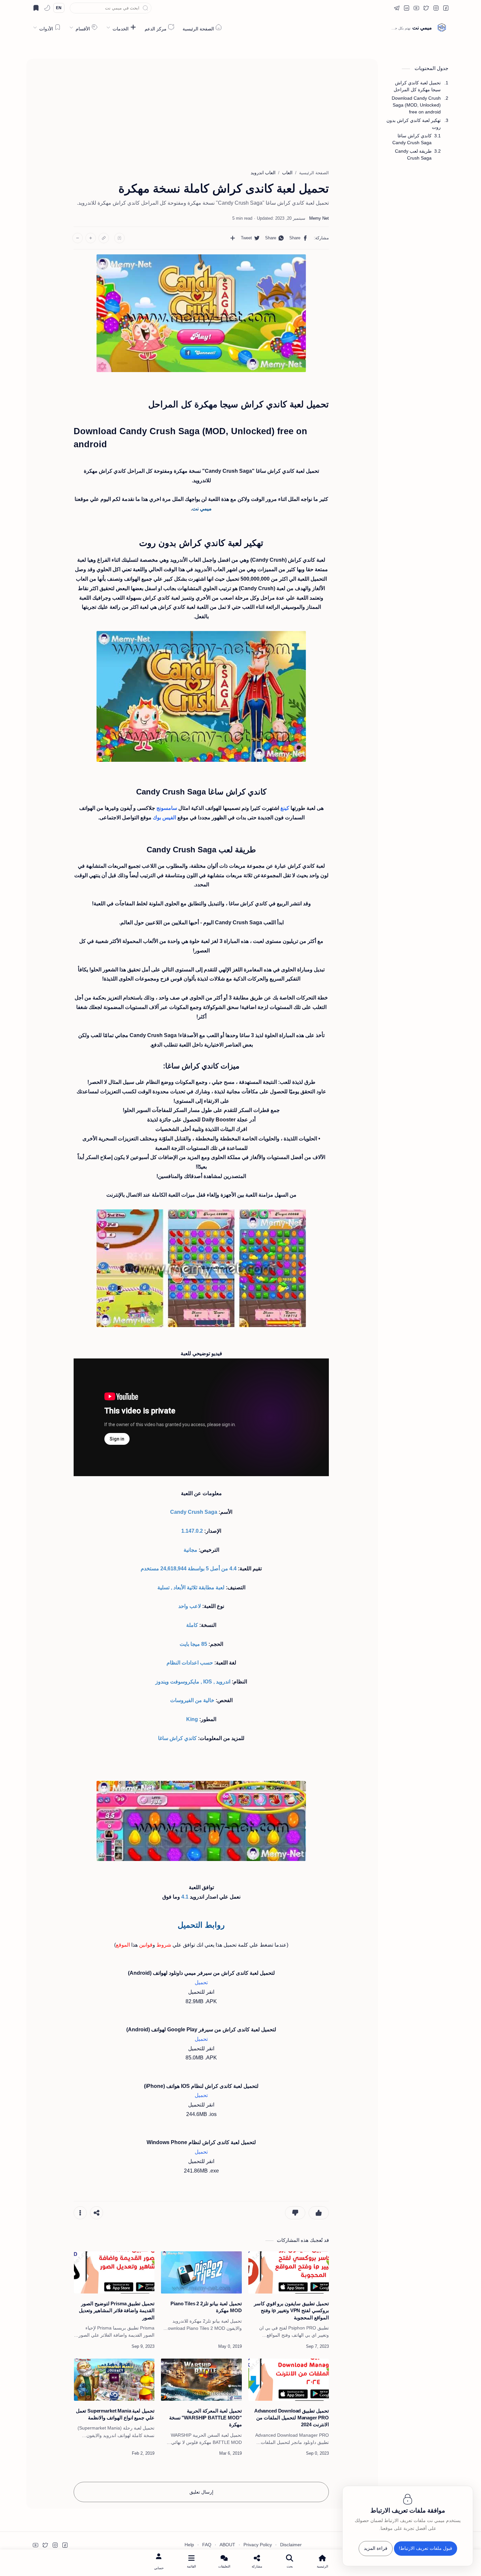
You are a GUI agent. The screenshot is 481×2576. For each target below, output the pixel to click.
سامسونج (167, 808)
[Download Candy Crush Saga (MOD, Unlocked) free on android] (201, 1268)
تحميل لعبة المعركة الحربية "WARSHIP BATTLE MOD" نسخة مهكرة (205, 2418)
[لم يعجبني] (295, 2213)
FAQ (207, 2545)
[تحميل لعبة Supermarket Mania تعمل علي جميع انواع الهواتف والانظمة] (114, 2380)
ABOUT (227, 2545)
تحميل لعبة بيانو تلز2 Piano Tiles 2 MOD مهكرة (206, 2307)
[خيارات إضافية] (80, 2213)
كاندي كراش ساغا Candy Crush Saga (412, 139)
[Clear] (75, 8)
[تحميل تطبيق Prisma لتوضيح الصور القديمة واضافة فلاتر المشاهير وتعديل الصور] (114, 2272)
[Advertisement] (201, 111)
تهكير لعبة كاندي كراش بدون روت (414, 124)
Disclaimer (291, 2545)
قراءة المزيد (376, 2549)
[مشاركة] (97, 2213)
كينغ (285, 808)
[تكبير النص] (91, 238)
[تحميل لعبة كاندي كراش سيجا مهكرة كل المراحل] (201, 696)
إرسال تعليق (201, 2492)
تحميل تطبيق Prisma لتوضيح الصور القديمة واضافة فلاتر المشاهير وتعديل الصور (117, 2311)
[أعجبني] (319, 2213)
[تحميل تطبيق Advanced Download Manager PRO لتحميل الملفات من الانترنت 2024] (289, 2380)
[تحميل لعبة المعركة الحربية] (201, 2380)
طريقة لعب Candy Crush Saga (413, 154)
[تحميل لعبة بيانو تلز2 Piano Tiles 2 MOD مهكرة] (201, 2272)
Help (189, 2545)
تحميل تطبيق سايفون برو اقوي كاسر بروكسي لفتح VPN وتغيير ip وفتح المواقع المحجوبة (291, 2311)
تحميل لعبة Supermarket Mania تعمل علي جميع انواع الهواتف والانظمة (115, 2414)
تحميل (201, 1982)
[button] (446, 8)
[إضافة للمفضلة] (119, 238)
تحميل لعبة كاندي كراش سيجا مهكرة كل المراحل (417, 86)
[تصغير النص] (78, 238)
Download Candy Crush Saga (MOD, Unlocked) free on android (416, 105)
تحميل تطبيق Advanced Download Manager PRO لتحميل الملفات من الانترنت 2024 (292, 2418)
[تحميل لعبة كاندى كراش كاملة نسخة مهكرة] (201, 313)
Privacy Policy (258, 2545)
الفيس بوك (164, 818)
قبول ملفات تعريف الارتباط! (426, 2549)
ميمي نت (422, 28)
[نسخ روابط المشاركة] (104, 238)
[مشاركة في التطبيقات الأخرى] (233, 238)
